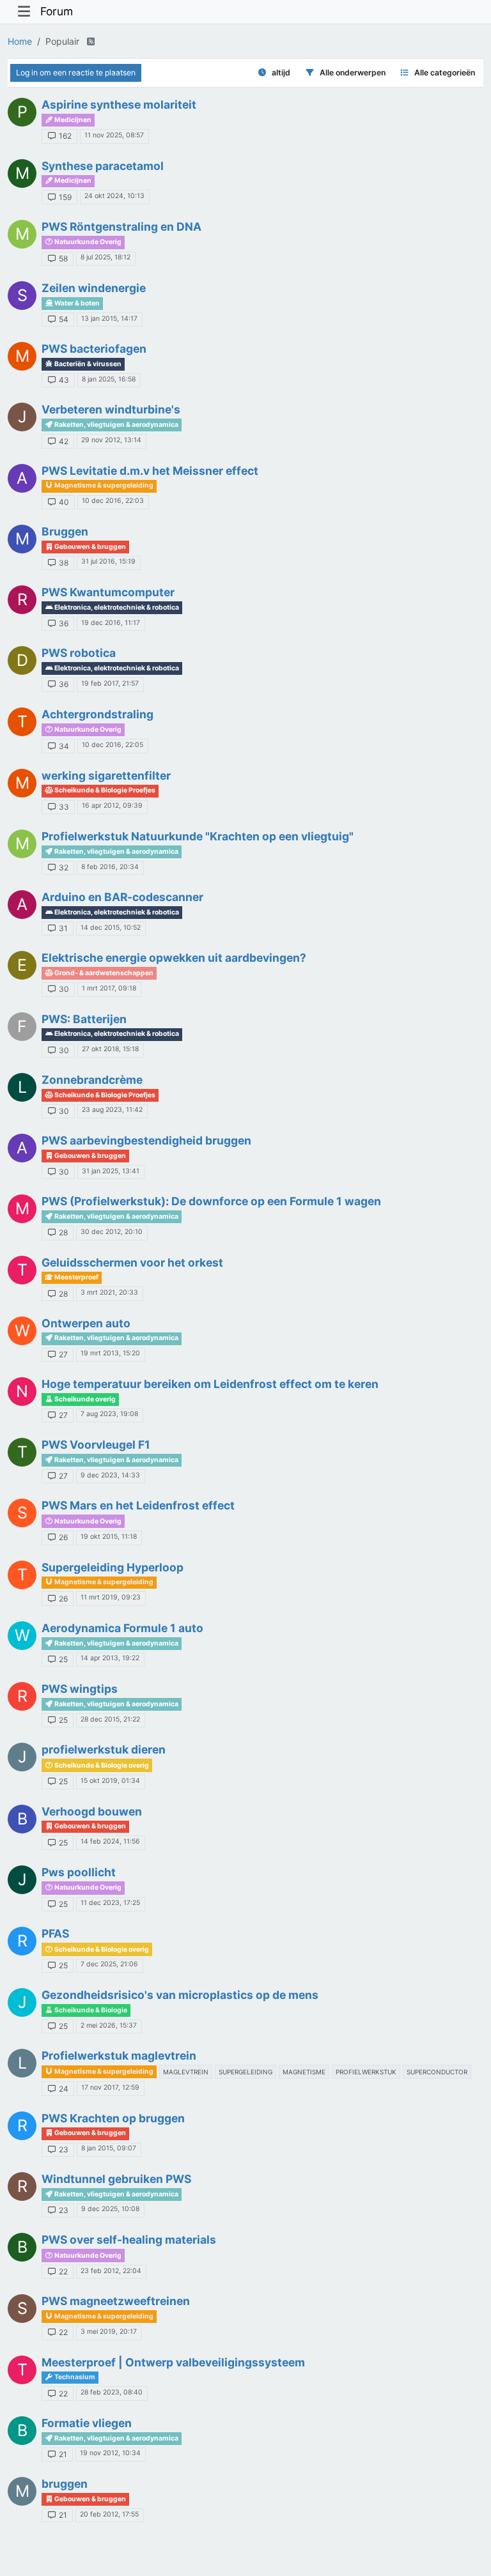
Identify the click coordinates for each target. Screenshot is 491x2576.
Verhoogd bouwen (92, 1811)
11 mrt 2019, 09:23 (111, 1597)
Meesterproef (76, 1277)
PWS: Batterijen (84, 1019)
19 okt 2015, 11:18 (109, 1537)
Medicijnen (72, 120)
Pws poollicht (79, 1872)
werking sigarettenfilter (106, 775)
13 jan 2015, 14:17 (109, 319)
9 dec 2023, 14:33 (110, 1475)
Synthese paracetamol (103, 166)
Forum (57, 11)
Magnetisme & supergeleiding (103, 485)
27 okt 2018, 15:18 (110, 1049)
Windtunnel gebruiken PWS (116, 2179)
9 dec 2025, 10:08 (110, 2209)
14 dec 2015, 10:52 (111, 928)
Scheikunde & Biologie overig (101, 1765)
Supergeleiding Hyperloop (113, 1567)
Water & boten (76, 303)
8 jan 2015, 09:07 (109, 2148)
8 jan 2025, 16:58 (109, 379)
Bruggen (65, 531)
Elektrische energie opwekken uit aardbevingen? (174, 958)
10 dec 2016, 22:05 (113, 745)
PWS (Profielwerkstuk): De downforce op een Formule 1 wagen (211, 1201)
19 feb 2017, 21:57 (110, 683)
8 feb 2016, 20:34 (110, 867)
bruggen (65, 2484)
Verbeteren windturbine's (111, 409)
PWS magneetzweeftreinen (116, 2301)
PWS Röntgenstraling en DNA (121, 227)
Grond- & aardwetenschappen (103, 973)
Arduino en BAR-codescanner (122, 897)
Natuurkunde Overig (87, 242)
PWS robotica (79, 653)
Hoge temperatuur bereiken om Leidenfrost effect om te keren (210, 1384)
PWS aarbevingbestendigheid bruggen (146, 1140)
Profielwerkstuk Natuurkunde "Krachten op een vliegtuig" (198, 836)
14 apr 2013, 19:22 (110, 1658)
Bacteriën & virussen (87, 364)
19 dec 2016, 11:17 (111, 623)
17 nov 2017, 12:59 (110, 2087)
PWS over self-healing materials (129, 2240)
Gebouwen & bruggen (90, 547)
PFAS (55, 1933)
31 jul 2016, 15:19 (108, 561)
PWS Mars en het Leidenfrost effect (138, 1505)
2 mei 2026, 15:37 (109, 2025)
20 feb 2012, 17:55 (109, 2514)
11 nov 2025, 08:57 (114, 135)
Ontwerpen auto (86, 1323)
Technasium (74, 2377)
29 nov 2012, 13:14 (111, 440)
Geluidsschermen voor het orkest (132, 1262)
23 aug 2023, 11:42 (112, 1110)
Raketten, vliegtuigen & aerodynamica (116, 425)
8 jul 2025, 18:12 (105, 257)
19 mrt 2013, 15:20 (110, 1353)
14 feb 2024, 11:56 (110, 1841)
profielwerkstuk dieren (104, 1749)
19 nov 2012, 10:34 (110, 2453)
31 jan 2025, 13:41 (111, 1171)
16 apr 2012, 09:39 (112, 806)
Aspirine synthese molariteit (119, 104)
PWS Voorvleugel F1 (96, 1445)
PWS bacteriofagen (94, 349)
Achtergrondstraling (97, 714)
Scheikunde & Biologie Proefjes (104, 790)
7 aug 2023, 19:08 (109, 1414)
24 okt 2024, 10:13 (114, 196)
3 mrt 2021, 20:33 (109, 1292)
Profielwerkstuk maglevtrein (119, 2055)
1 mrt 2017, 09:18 (109, 988)
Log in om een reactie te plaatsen (76, 73)
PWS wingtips (80, 1689)
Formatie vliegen (87, 2423)
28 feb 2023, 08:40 (112, 2392)
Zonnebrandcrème (92, 1080)
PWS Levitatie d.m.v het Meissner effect (150, 471)
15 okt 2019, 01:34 (110, 1781)
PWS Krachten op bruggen (113, 2118)
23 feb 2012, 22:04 (111, 2271)
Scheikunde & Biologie (90, 2010)
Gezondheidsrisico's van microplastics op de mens (180, 1995)
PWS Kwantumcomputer (108, 592)
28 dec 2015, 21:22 (110, 1719)
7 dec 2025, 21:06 (109, 1964)
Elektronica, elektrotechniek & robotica (116, 607)
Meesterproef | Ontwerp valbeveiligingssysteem (173, 2362)
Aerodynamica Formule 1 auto (122, 1628)
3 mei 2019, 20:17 (109, 2332)
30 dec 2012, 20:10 (112, 1232)
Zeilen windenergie (94, 288)
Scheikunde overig (84, 1399)
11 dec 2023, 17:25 (110, 1903)
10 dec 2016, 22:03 (113, 501)
